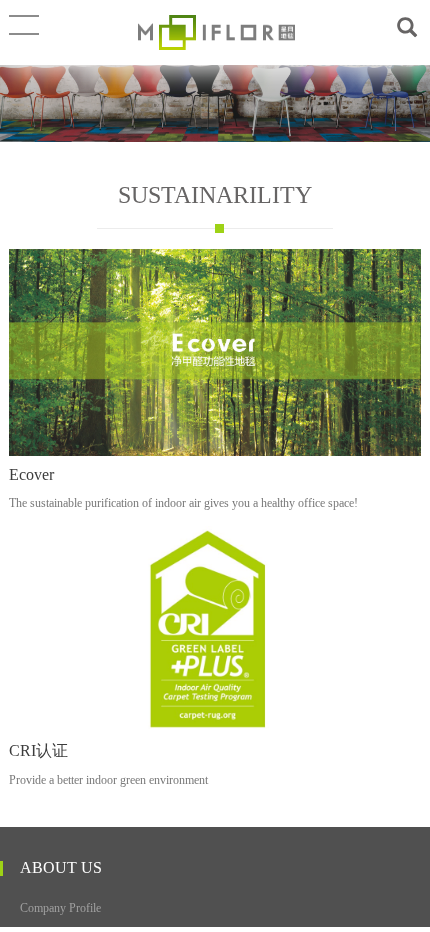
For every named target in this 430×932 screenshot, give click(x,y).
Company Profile (60, 908)
